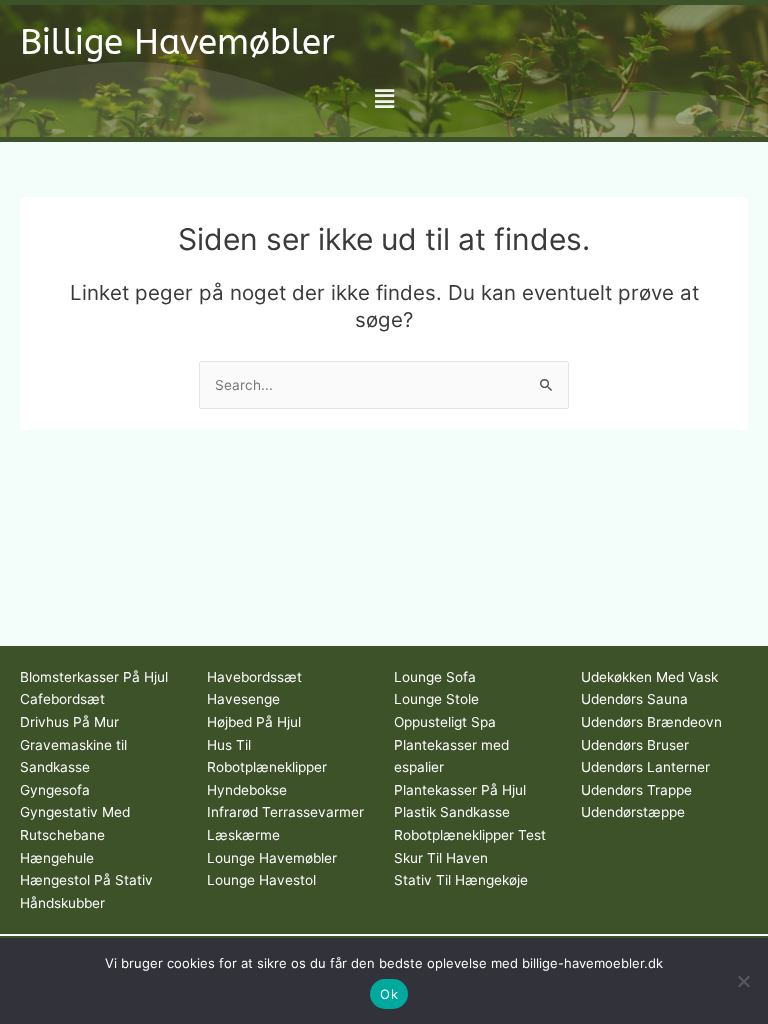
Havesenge (243, 699)
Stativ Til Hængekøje (461, 880)
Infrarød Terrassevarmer (285, 812)
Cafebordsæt (62, 699)
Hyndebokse (247, 790)
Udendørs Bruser (635, 745)
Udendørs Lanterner (645, 767)
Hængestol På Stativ (86, 880)
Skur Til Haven (441, 858)
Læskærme (243, 835)
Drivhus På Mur (69, 722)
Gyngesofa (55, 790)
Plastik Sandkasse (452, 812)
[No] (743, 981)
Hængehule (57, 858)
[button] (384, 98)
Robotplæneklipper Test (470, 835)
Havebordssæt (254, 677)
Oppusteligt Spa (445, 722)
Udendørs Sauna (634, 699)
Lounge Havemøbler (272, 858)
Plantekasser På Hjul (460, 790)
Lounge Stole (436, 699)
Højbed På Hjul (254, 722)
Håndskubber (62, 903)
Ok (389, 994)
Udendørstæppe (633, 812)
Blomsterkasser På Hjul (94, 677)
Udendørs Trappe (636, 790)
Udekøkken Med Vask (649, 677)
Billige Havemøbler (177, 42)
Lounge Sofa (435, 677)
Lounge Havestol (261, 880)
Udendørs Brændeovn (651, 722)
